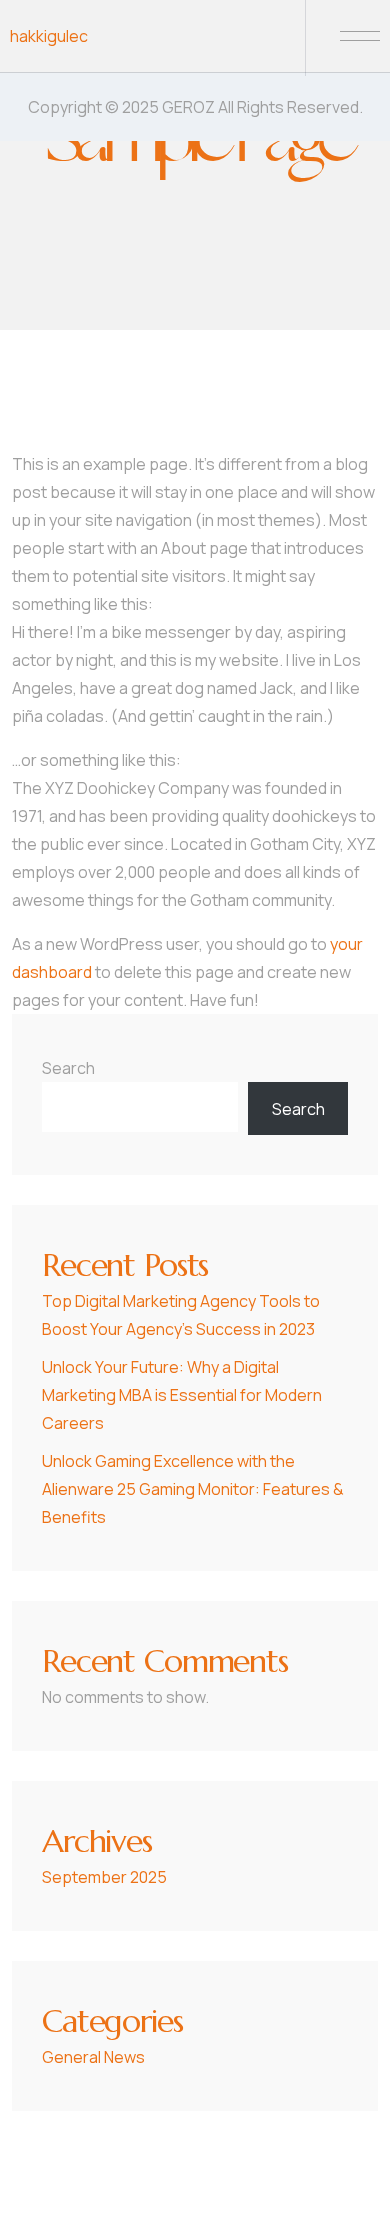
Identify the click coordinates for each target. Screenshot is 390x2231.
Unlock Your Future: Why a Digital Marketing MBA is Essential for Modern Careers (182, 1395)
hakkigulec (49, 36)
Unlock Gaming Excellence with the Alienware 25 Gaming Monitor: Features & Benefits (193, 1489)
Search (68, 1068)
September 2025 (104, 1877)
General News (93, 2057)
